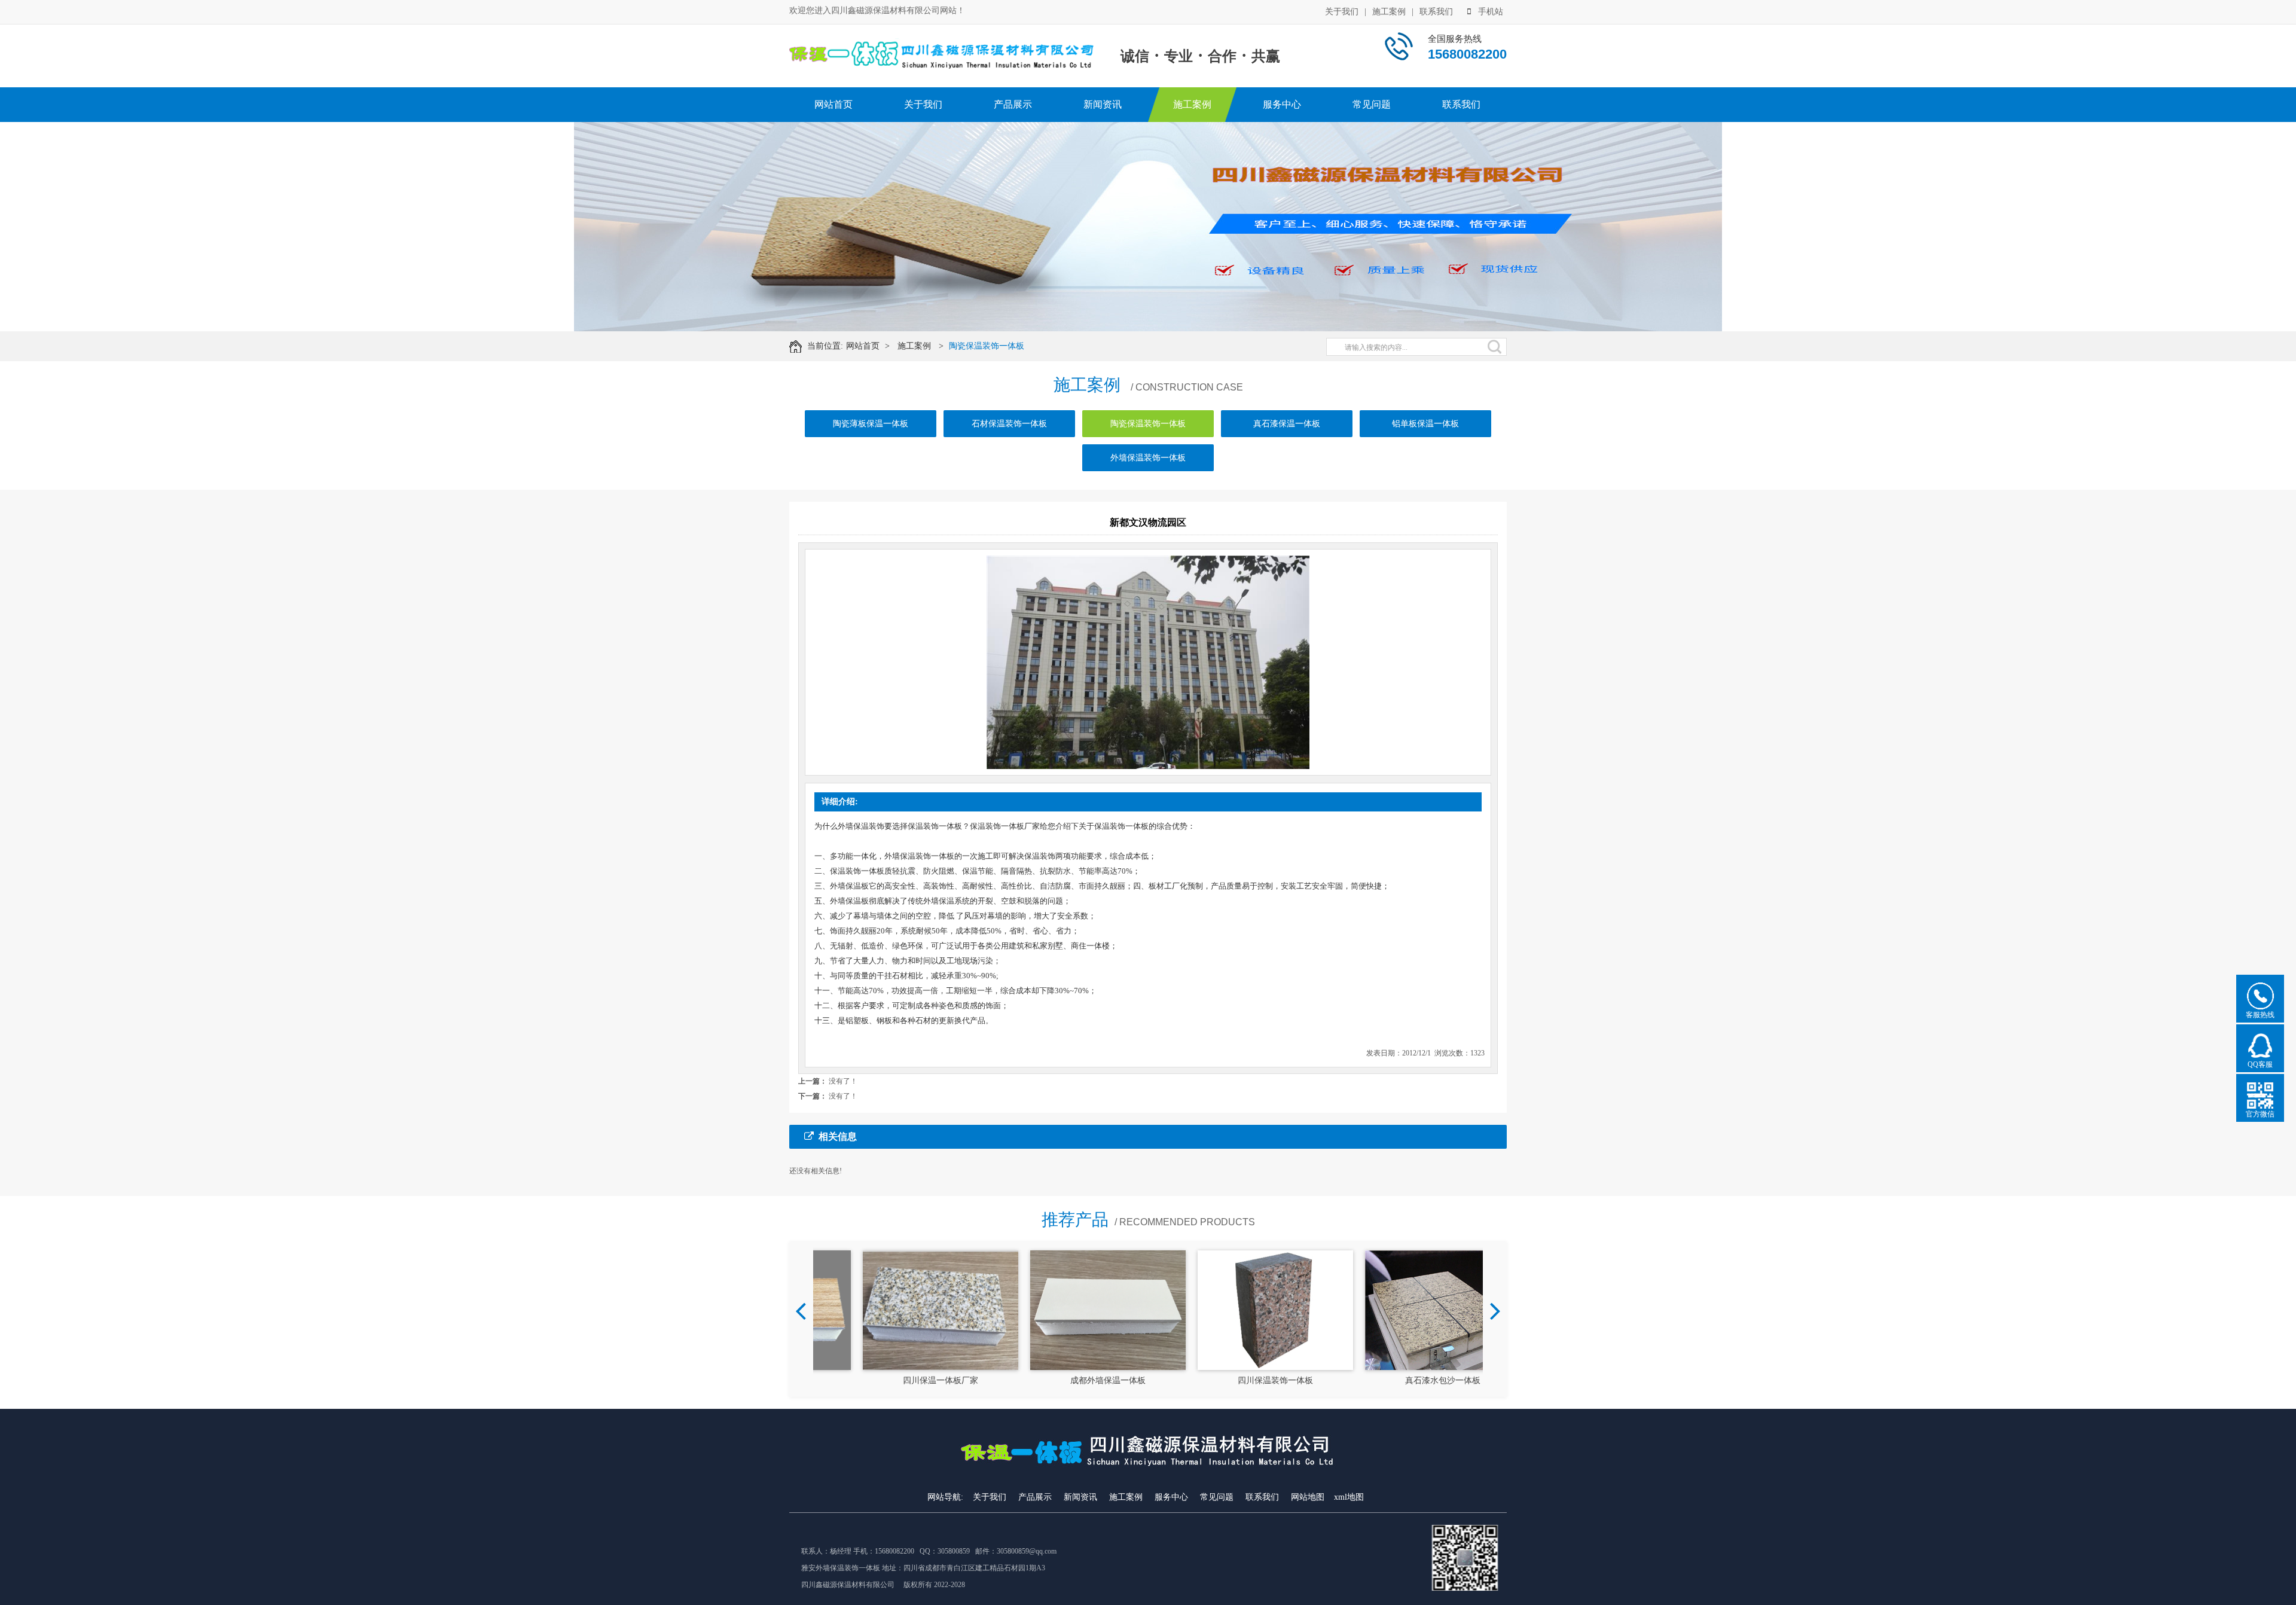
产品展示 (1013, 104)
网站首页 (833, 104)
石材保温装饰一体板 (1009, 424)
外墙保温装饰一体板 (1148, 458)
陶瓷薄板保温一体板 (871, 424)
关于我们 (1342, 12)
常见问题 (1372, 104)
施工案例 (1389, 12)
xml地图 (1349, 1497)
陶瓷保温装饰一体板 (987, 346)
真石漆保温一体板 (1287, 424)
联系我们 (1436, 12)
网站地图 (1308, 1497)
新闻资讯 (1103, 104)
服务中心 (1282, 104)
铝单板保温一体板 (1425, 424)
